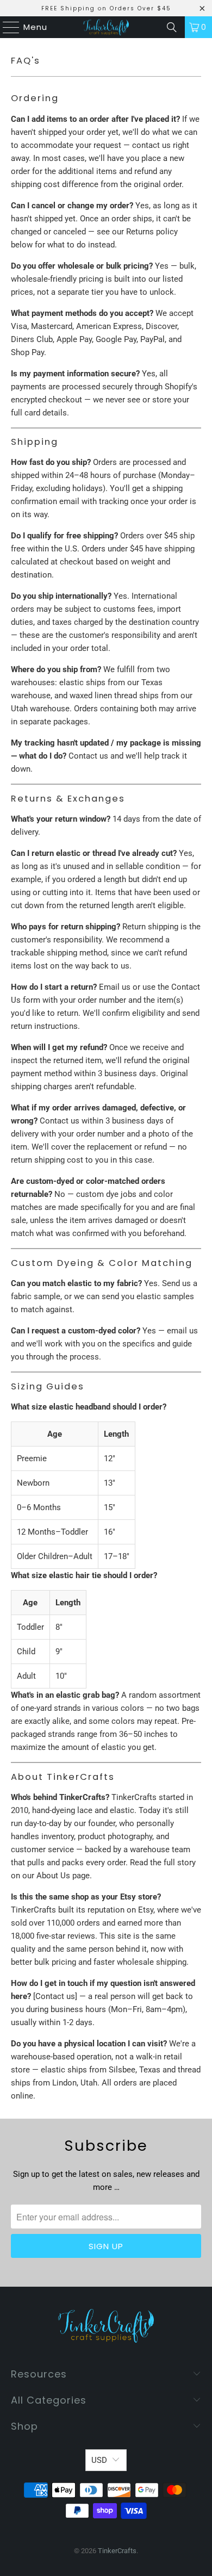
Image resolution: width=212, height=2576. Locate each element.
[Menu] (6, 27)
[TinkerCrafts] (106, 27)
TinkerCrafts (117, 2551)
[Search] (172, 27)
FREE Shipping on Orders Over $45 (106, 8)
